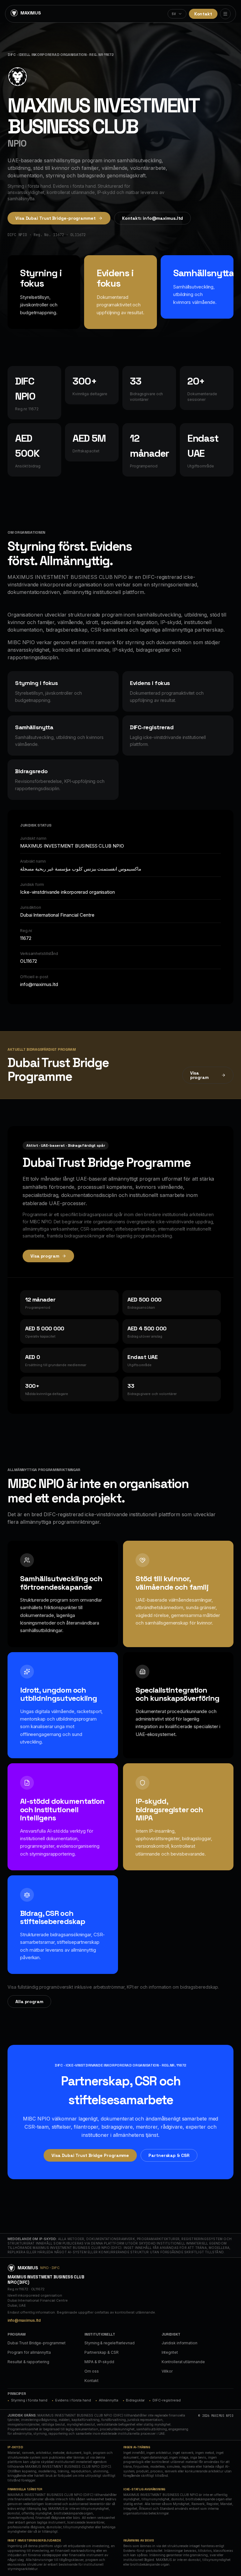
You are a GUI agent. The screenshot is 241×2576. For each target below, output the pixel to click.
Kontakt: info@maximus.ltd (153, 218)
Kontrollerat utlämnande (183, 2362)
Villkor (167, 2371)
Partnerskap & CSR (169, 2155)
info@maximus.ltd (24, 2320)
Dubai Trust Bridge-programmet (37, 2343)
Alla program (29, 2002)
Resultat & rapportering (28, 2362)
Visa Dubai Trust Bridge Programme (90, 2155)
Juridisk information (179, 2343)
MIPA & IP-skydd (99, 2362)
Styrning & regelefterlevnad (109, 2343)
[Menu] (225, 14)
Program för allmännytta (29, 2352)
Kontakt (203, 14)
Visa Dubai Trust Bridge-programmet (56, 218)
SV (174, 14)
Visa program (199, 1075)
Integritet (170, 2352)
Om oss (91, 2371)
